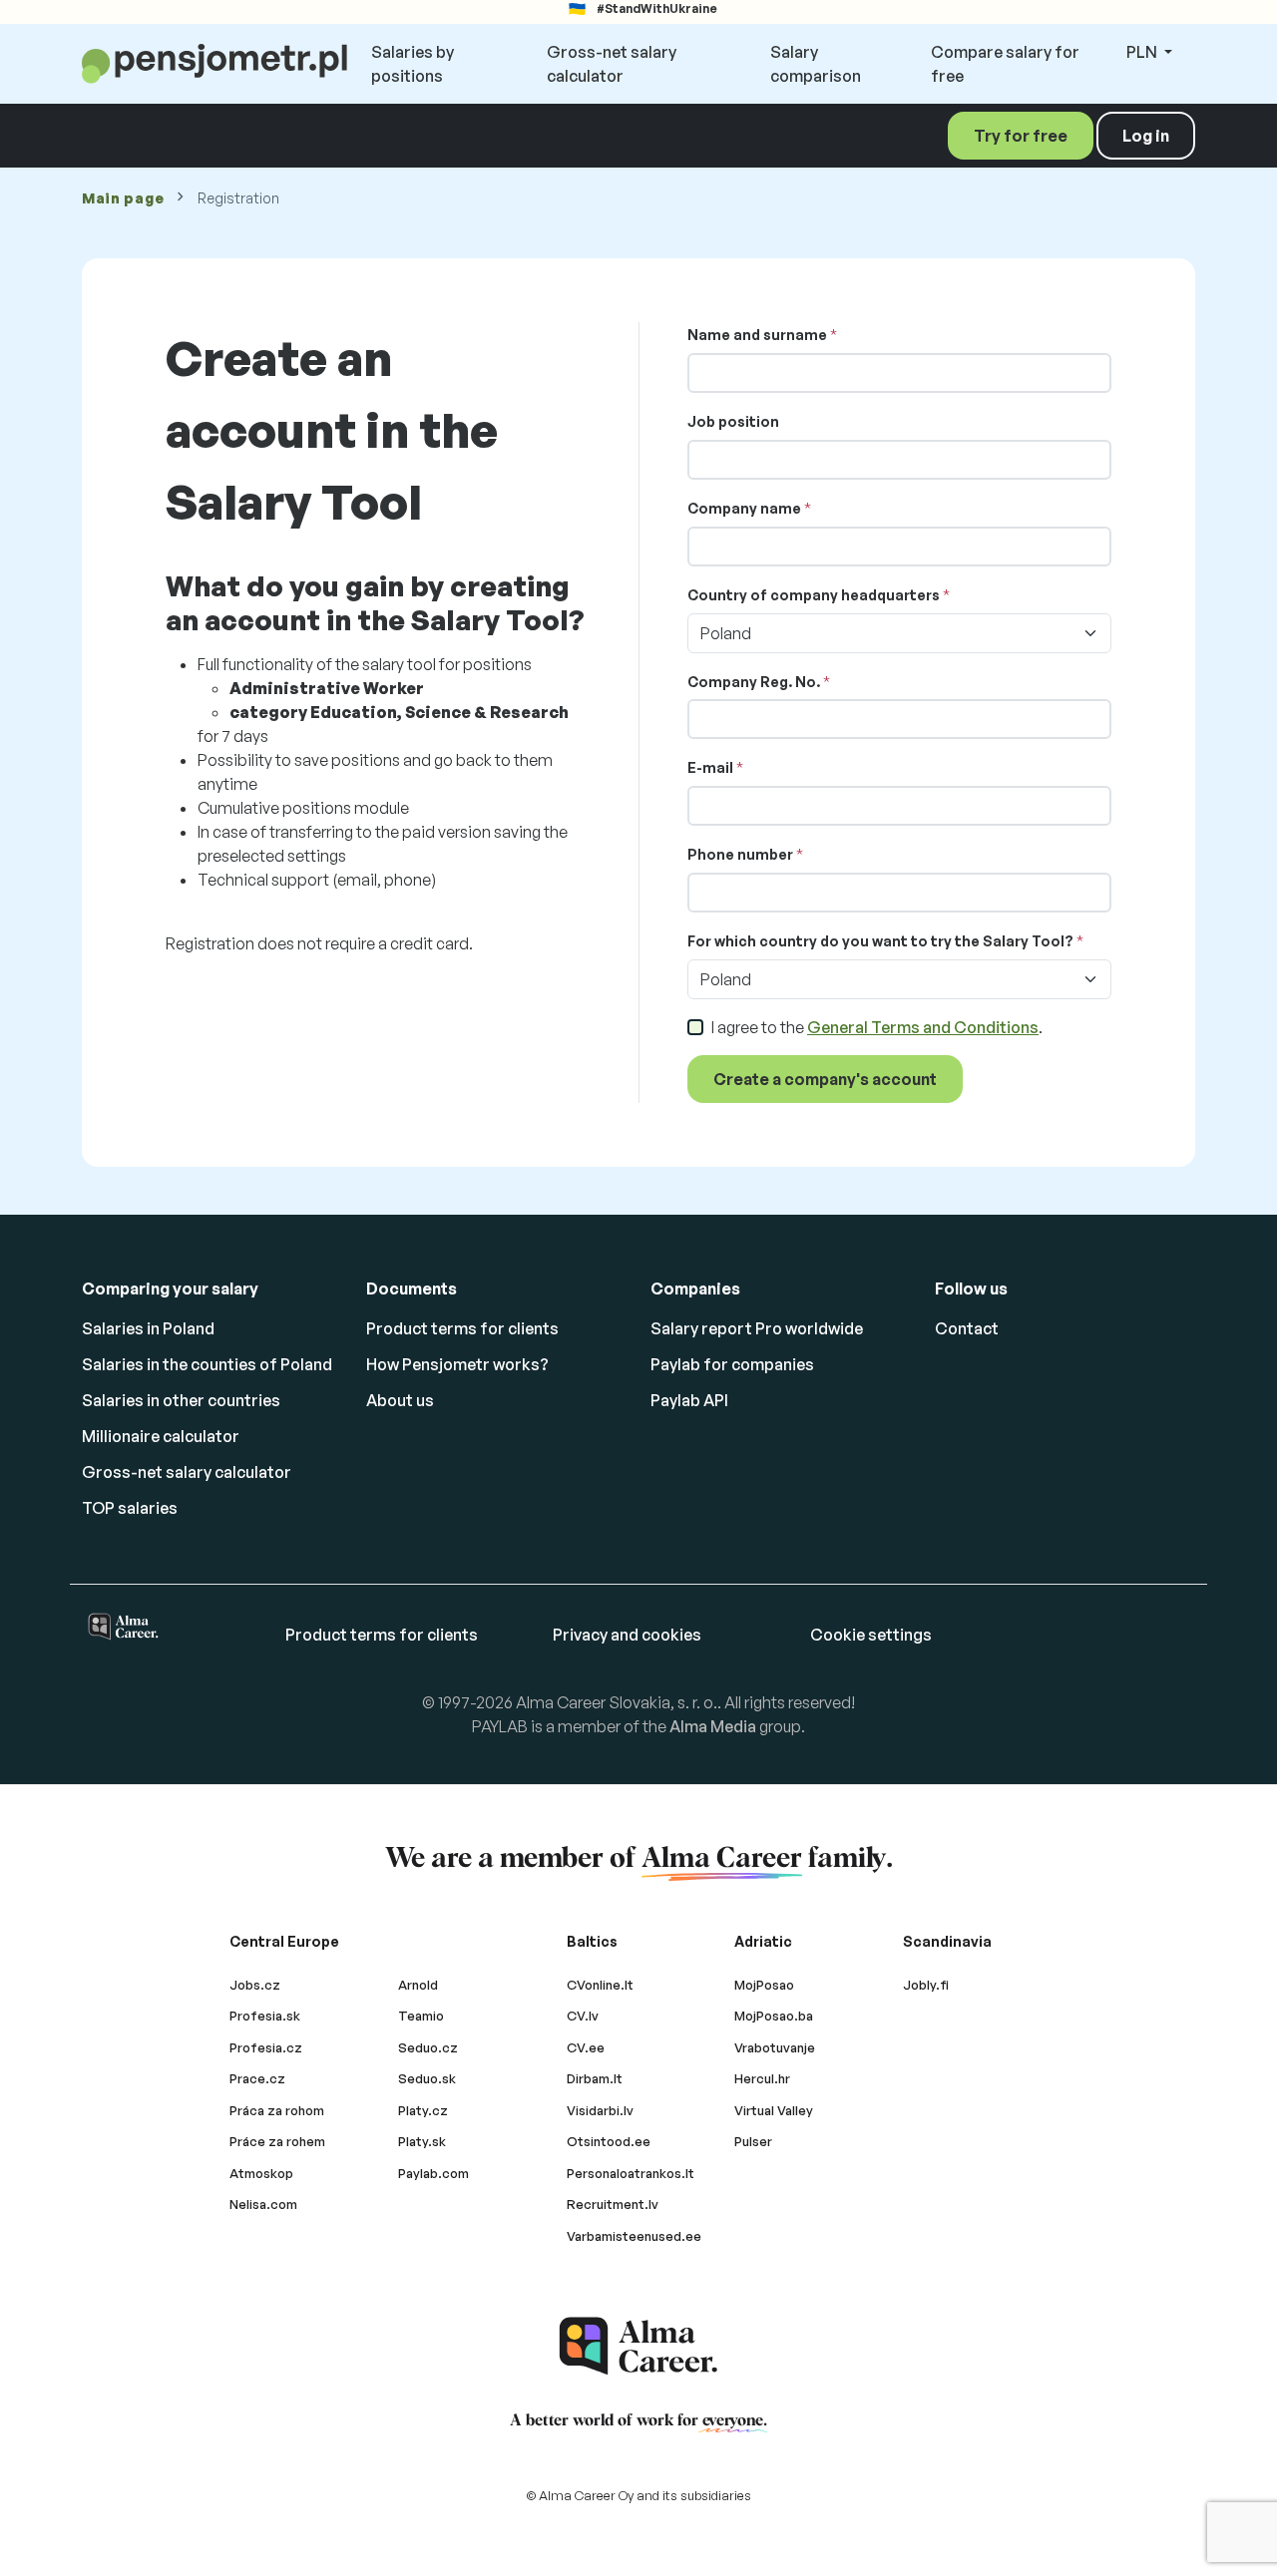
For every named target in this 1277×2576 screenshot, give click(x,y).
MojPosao (764, 1985)
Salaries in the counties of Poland (207, 1364)
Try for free (1021, 136)
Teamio (421, 2016)
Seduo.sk (427, 2078)
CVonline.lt (600, 1985)
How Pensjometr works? (457, 1364)
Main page (123, 198)
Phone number (740, 854)
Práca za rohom (277, 2110)
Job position (733, 421)
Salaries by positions (413, 64)
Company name (744, 508)
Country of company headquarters (814, 595)
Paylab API (689, 1400)
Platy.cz (423, 2110)
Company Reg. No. (754, 682)
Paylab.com (433, 2173)
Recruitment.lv (613, 2204)
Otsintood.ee (609, 2141)
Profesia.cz (266, 2047)
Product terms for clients (462, 1328)
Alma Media (713, 1726)
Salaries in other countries (181, 1400)
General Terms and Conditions (923, 1027)
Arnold (418, 1985)
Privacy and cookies (627, 1635)
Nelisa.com (263, 2204)
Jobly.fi (926, 1985)
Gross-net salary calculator (612, 64)
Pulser (753, 2141)
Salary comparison (816, 64)
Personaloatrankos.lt (631, 2173)
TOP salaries (130, 1508)
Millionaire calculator (161, 1436)
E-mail (710, 767)
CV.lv (583, 2016)
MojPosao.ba (774, 2016)
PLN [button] (1143, 52)
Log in (1146, 136)
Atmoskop (261, 2173)
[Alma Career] (638, 2346)
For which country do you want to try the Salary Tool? (880, 941)
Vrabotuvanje (775, 2047)
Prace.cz (257, 2078)
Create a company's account (825, 1079)
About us (400, 1400)
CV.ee (586, 2047)
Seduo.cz (428, 2047)
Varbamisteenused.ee (634, 2236)
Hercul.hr (762, 2078)
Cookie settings (871, 1635)
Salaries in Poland (148, 1328)
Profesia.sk (265, 2016)
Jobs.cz (255, 1985)
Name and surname (757, 335)
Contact (967, 1328)
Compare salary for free (1005, 64)
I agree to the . (877, 1027)
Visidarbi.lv (600, 2110)
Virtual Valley (774, 2110)
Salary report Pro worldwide (757, 1328)
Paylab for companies (732, 1364)
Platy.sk (422, 2141)
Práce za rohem (277, 2141)
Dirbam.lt (595, 2078)
